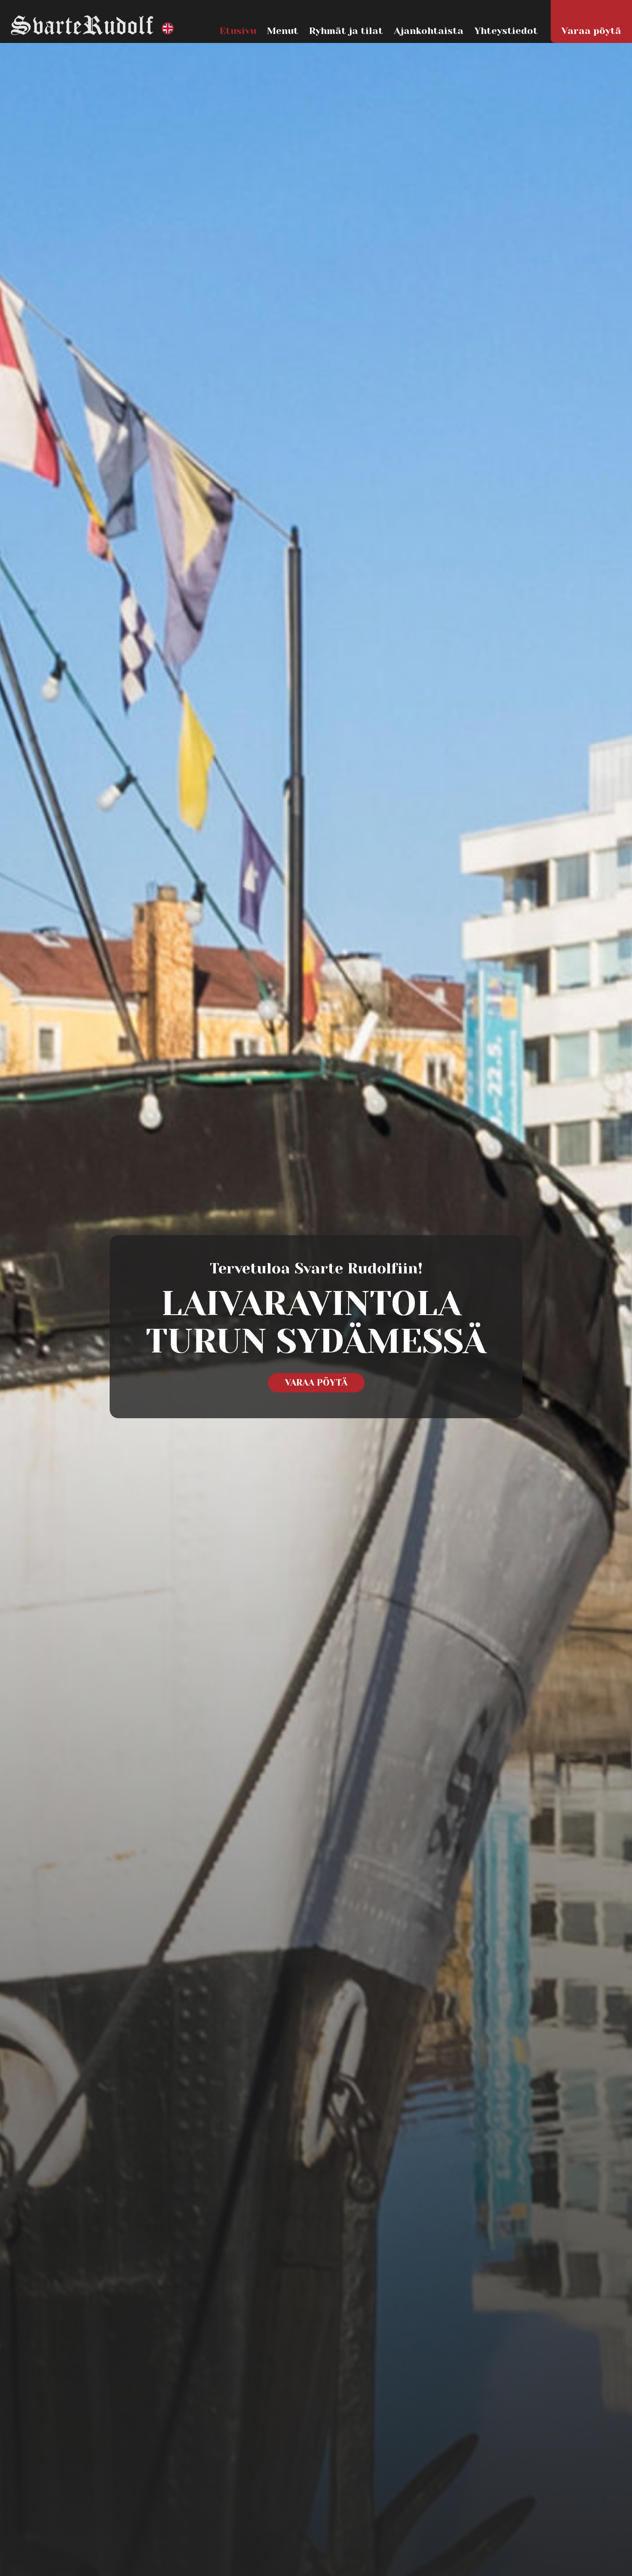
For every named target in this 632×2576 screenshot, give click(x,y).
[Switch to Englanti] (168, 29)
